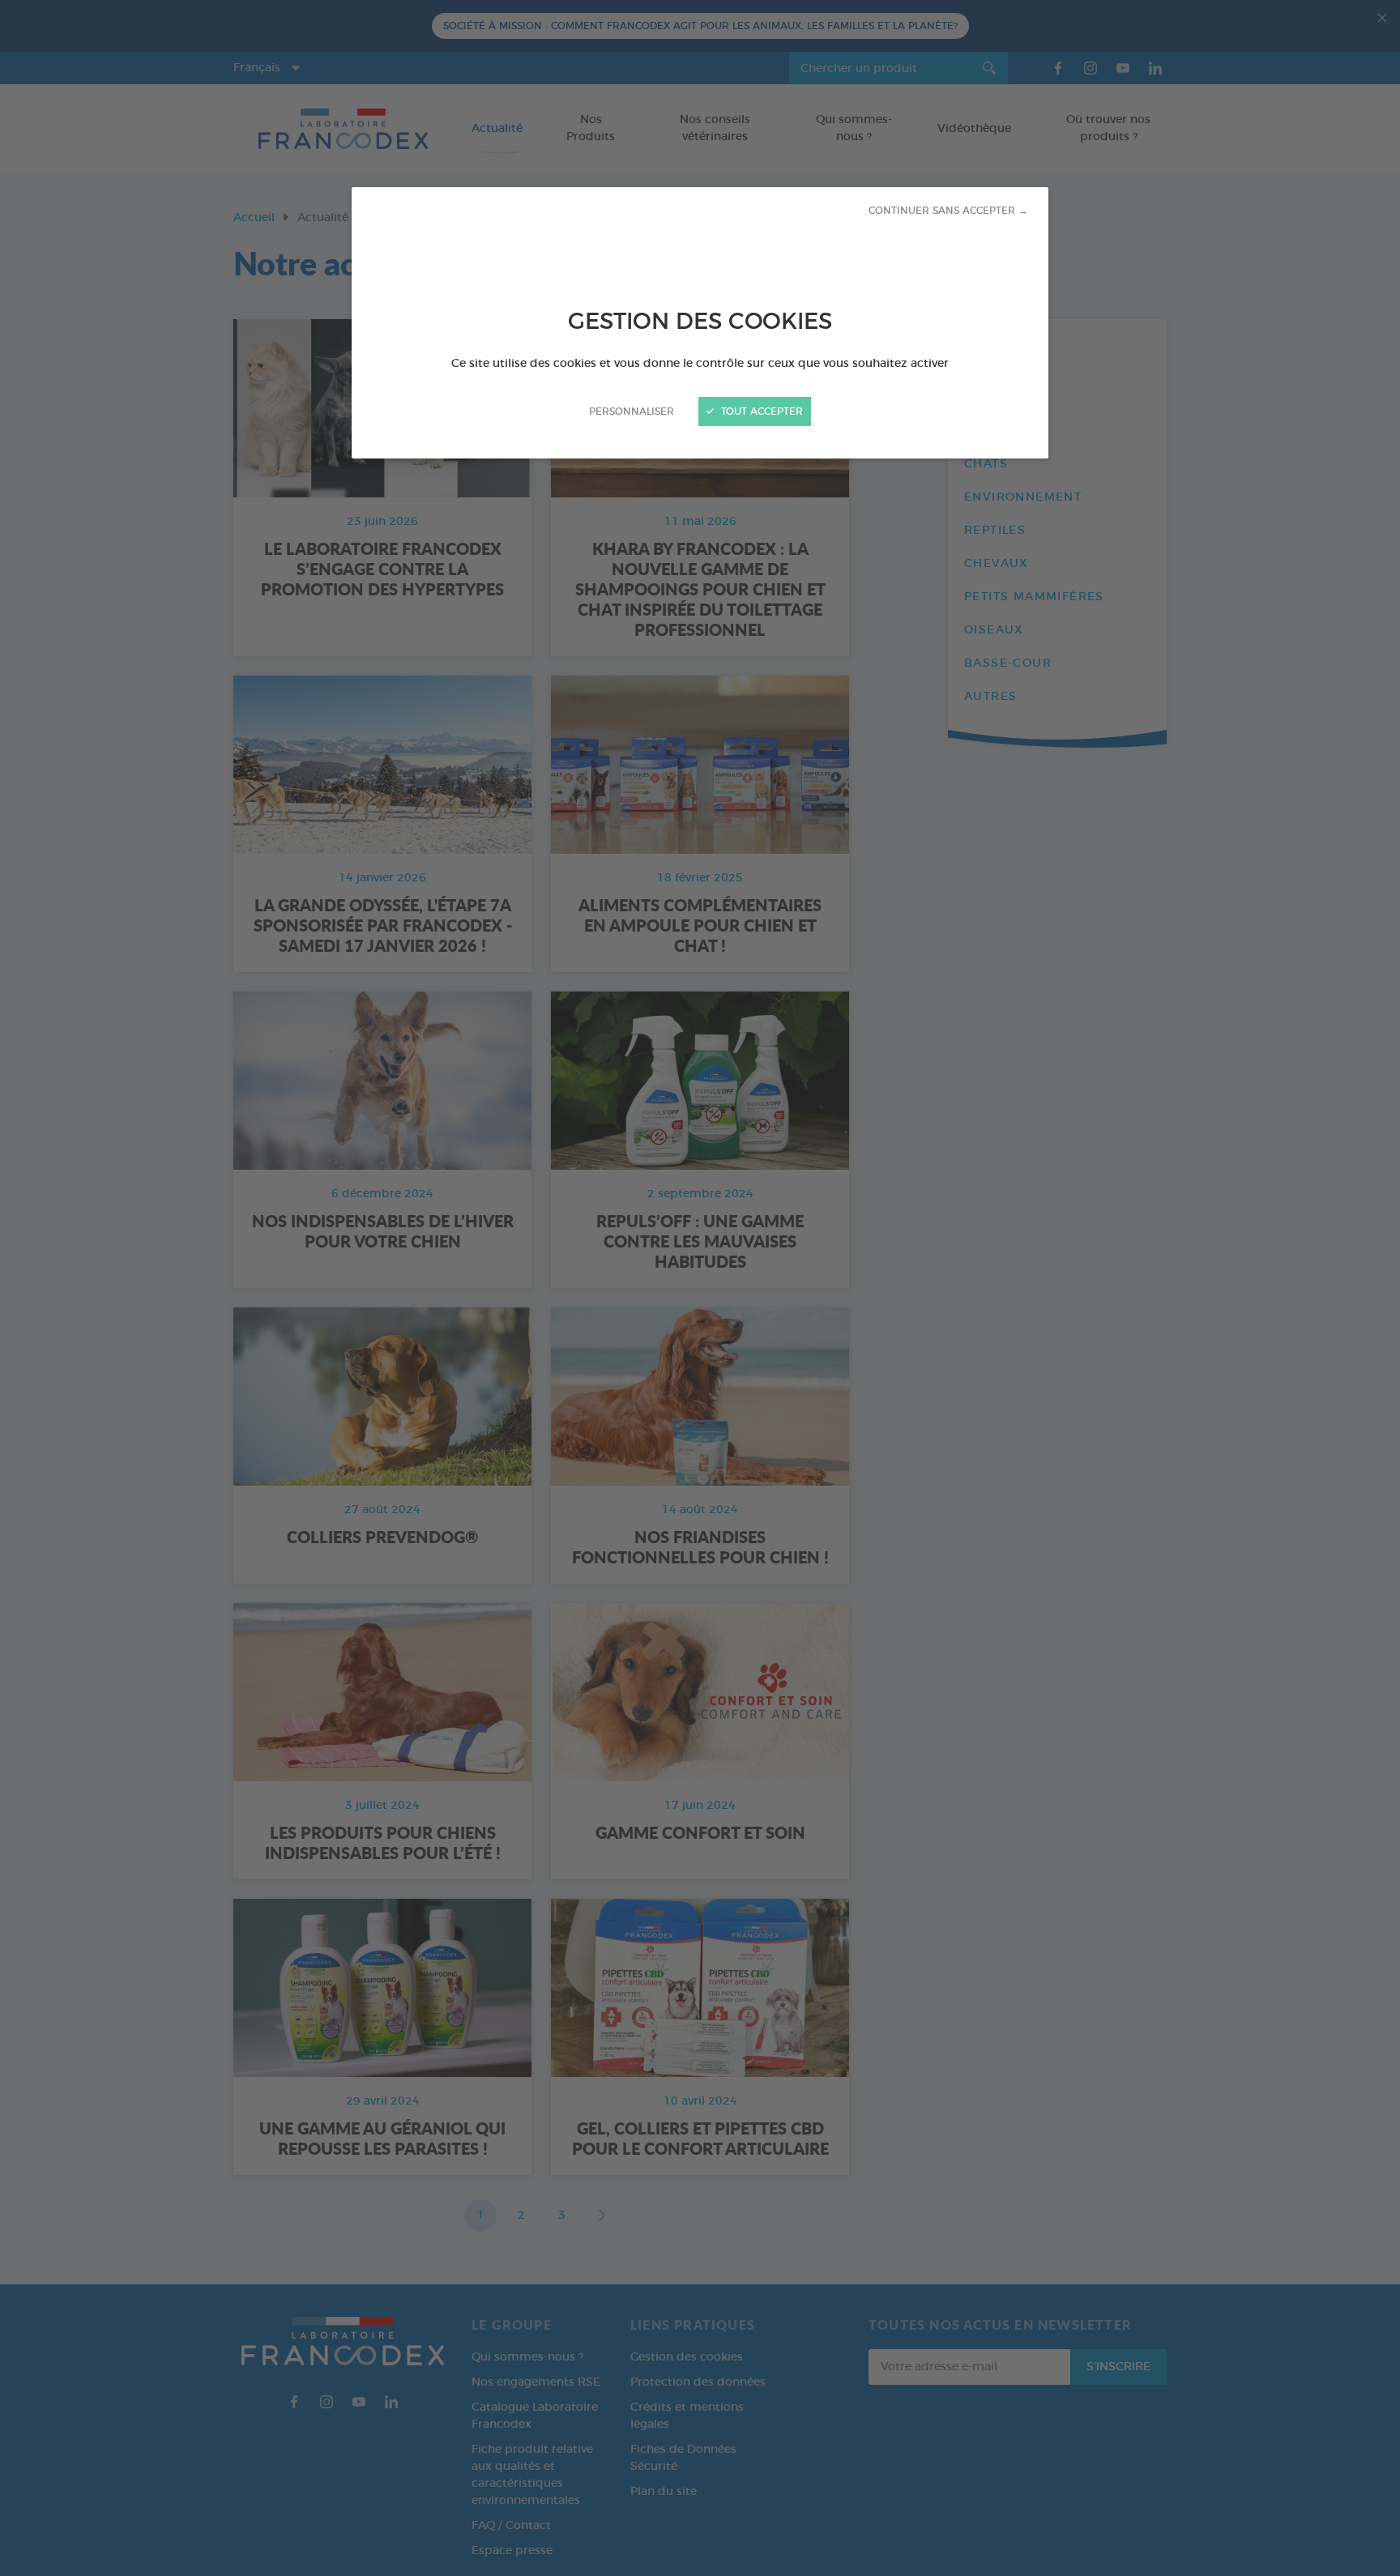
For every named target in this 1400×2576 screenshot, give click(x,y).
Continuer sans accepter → (948, 211)
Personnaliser (632, 412)
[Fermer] (700, 1288)
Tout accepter (760, 412)
